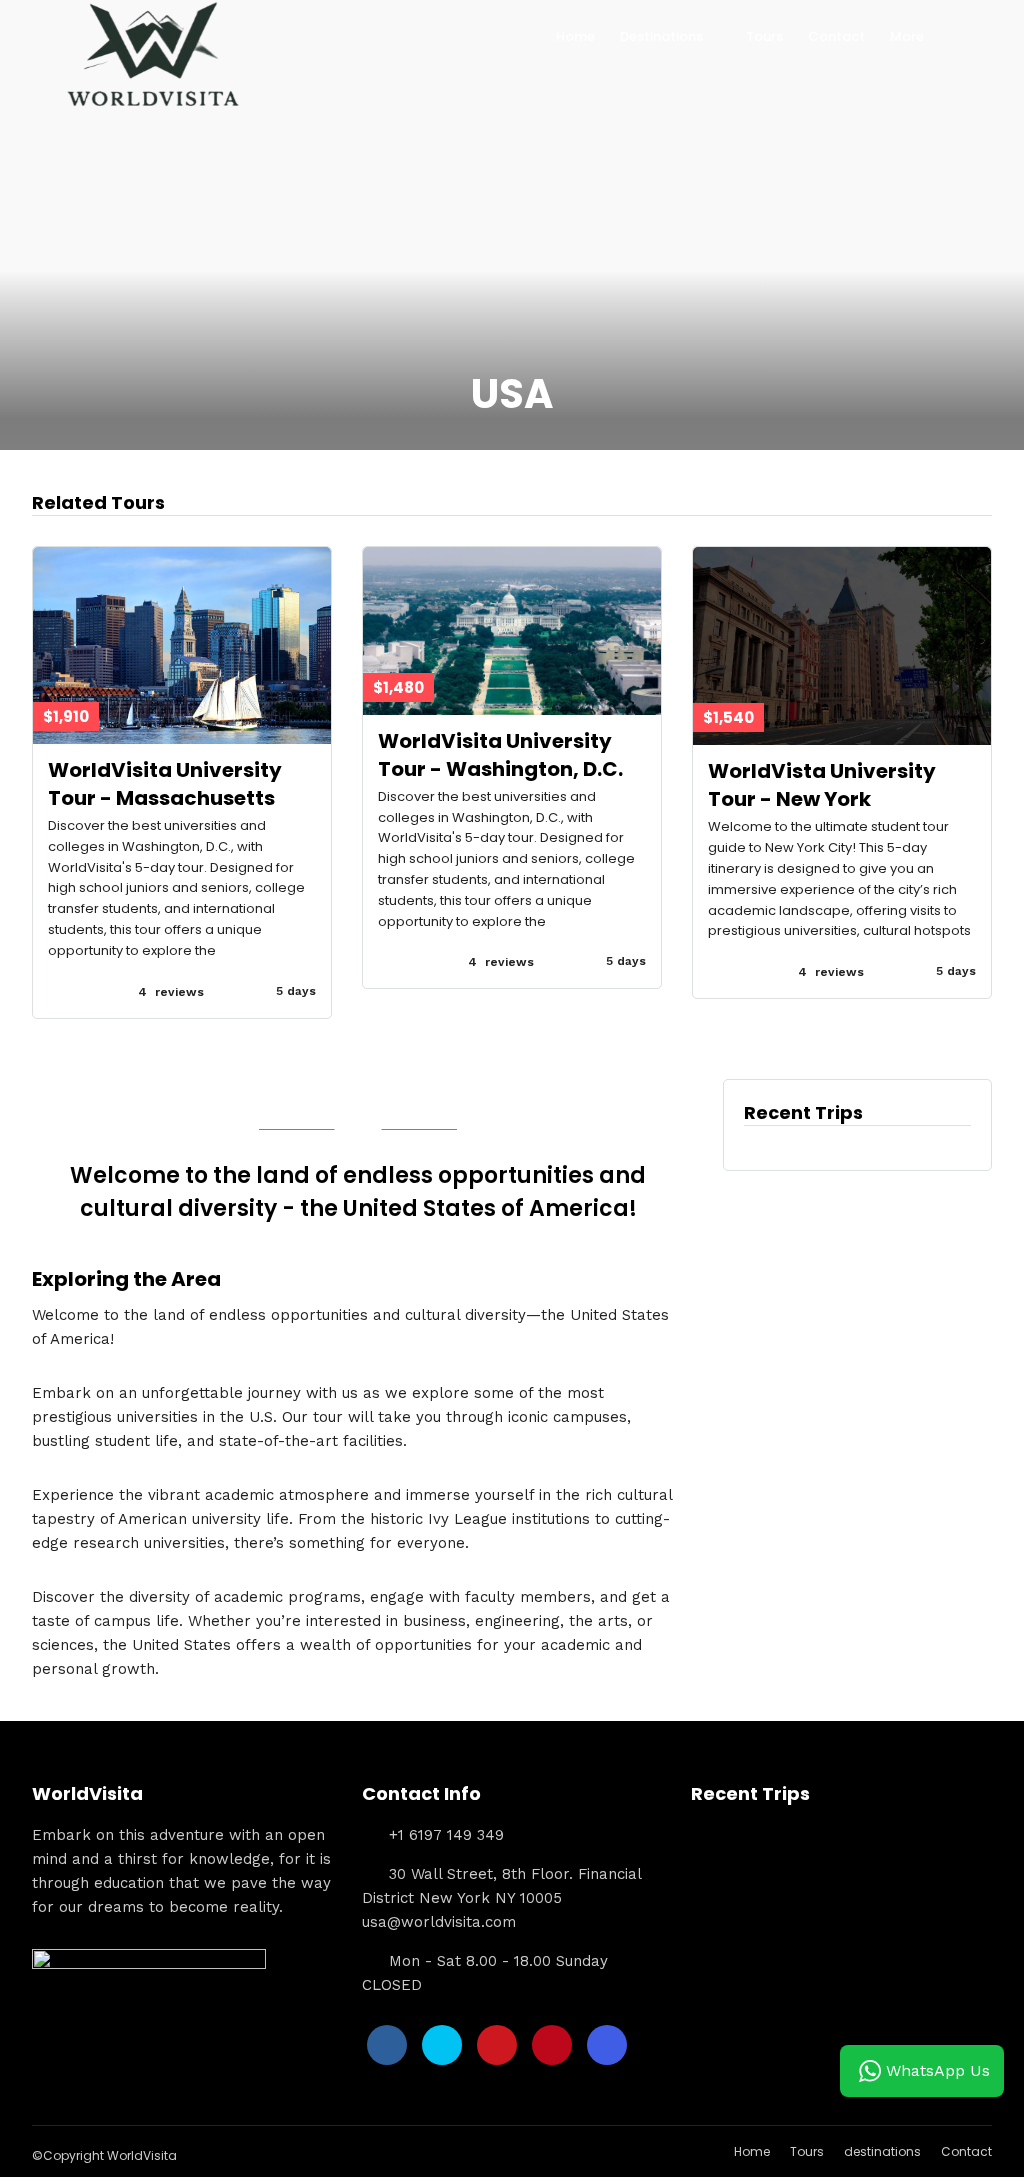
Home (575, 36)
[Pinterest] (552, 2045)
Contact (836, 36)
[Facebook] (387, 2045)
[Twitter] (442, 2045)
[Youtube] (497, 2045)
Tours (764, 36)
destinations (882, 2151)
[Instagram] (607, 2045)
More (907, 36)
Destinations (661, 36)
